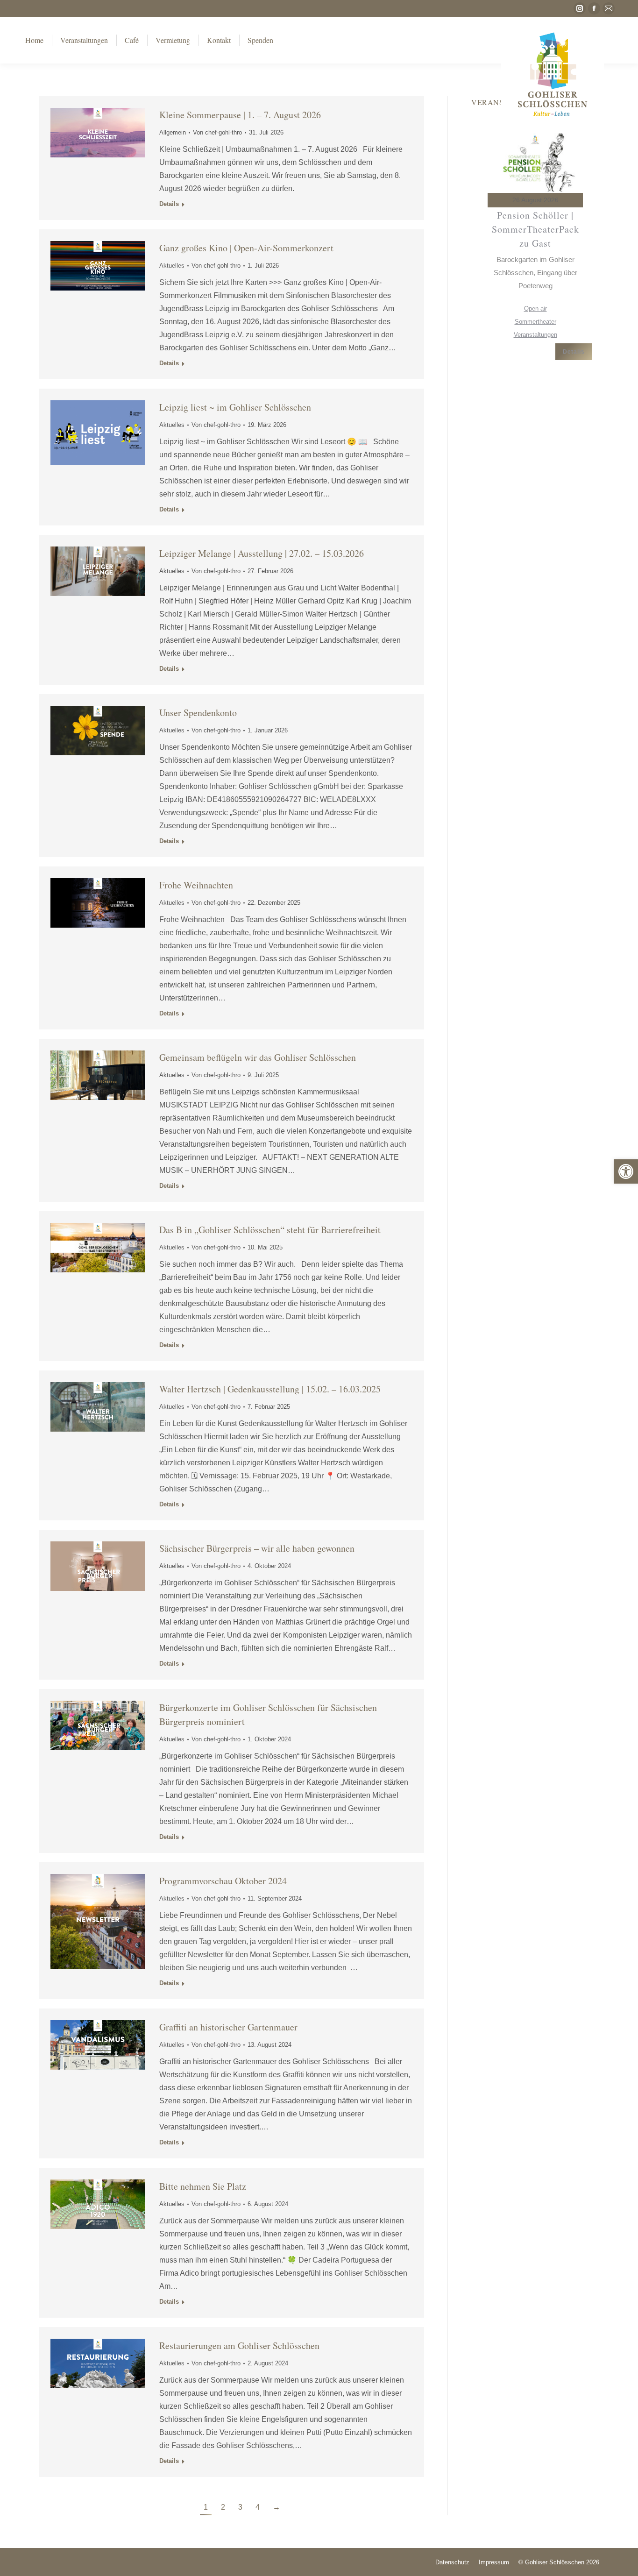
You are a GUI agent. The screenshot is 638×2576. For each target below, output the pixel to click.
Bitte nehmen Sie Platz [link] (203, 2186)
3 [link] (240, 2507)
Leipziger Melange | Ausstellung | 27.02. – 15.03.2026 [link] (262, 553)
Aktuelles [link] (172, 266)
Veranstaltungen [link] (535, 335)
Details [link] (169, 204)
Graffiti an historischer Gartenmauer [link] (228, 2027)
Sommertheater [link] (535, 322)
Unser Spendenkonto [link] (198, 713)
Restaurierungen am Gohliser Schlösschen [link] (239, 2345)
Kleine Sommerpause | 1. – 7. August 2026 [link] (240, 115)
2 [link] (223, 2507)
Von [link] (217, 132)
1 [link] (206, 2507)
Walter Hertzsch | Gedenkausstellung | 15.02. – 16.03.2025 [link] (270, 1389)
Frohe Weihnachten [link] (196, 885)
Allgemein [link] (173, 132)
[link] (626, 1171)
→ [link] (276, 2507)
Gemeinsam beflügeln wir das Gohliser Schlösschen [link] (258, 1057)
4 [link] (258, 2507)
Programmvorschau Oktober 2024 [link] (223, 1881)
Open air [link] (535, 309)
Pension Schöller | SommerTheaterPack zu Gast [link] (535, 229)
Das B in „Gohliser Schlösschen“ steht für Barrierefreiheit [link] (270, 1230)
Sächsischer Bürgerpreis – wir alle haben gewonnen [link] (257, 1548)
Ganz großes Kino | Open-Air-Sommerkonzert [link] (246, 248)
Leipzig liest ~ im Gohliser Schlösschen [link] (235, 407)
